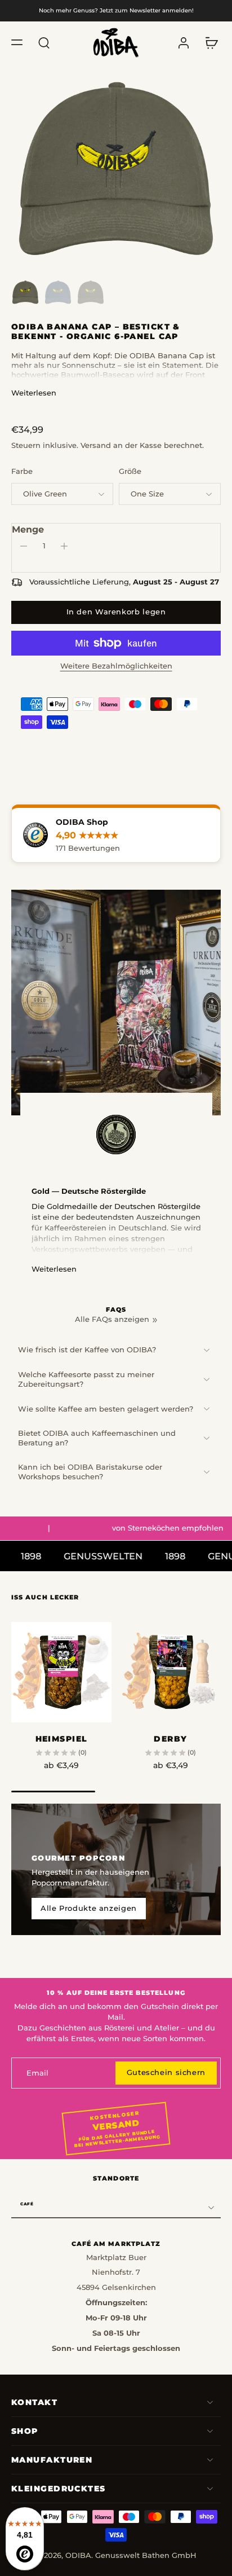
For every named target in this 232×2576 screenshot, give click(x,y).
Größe (130, 471)
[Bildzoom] (116, 169)
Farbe (22, 471)
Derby (170, 1739)
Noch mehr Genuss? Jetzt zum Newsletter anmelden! (116, 10)
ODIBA (78, 2555)
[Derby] (171, 1672)
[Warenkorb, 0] (208, 43)
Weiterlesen (34, 393)
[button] (17, 42)
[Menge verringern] (24, 546)
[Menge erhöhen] (64, 546)
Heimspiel (62, 1739)
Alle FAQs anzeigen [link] (112, 1319)
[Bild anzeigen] (25, 292)
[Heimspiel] (61, 1672)
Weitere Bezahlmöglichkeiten (116, 667)
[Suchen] (44, 42)
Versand (97, 445)
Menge (28, 529)
